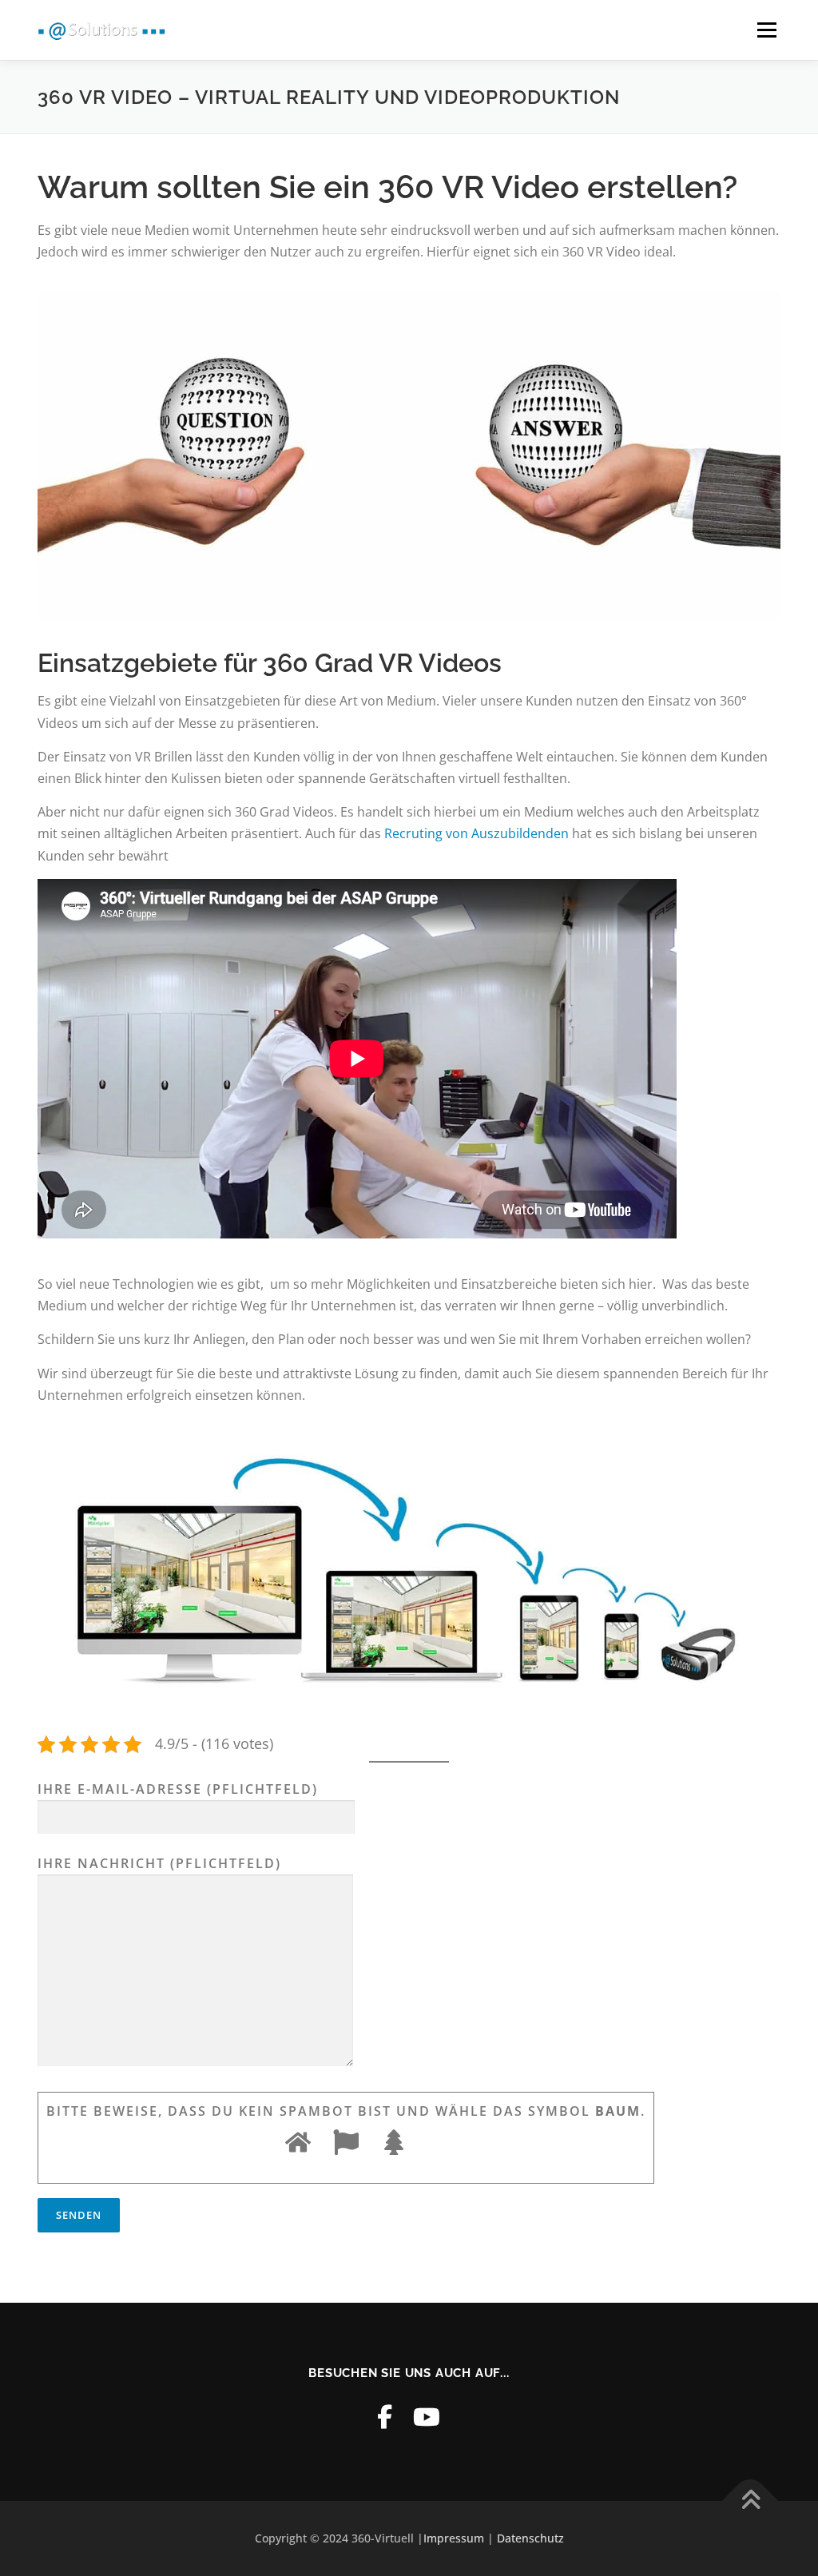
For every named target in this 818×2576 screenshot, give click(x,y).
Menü (766, 30)
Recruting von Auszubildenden (477, 833)
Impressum (454, 2538)
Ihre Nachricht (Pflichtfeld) (159, 1863)
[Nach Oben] (750, 2501)
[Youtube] (427, 2417)
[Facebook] (385, 2417)
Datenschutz (530, 2538)
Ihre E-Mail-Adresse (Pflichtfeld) (178, 1789)
